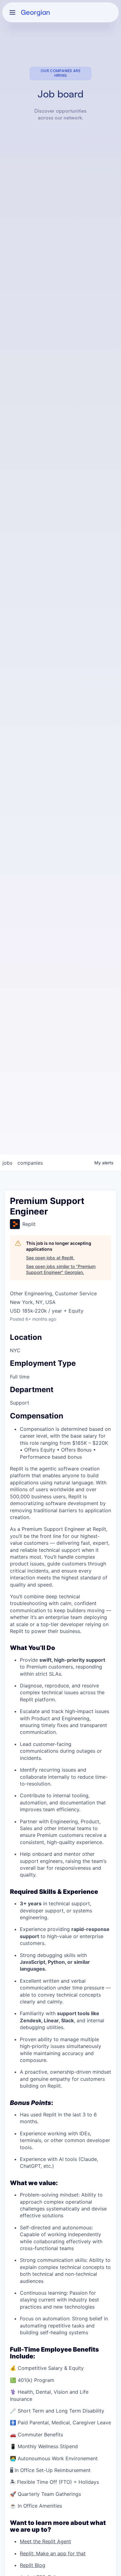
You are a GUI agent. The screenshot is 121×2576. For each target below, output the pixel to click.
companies (30, 1163)
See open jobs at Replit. (50, 1258)
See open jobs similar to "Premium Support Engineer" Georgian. (61, 1269)
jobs (7, 1163)
